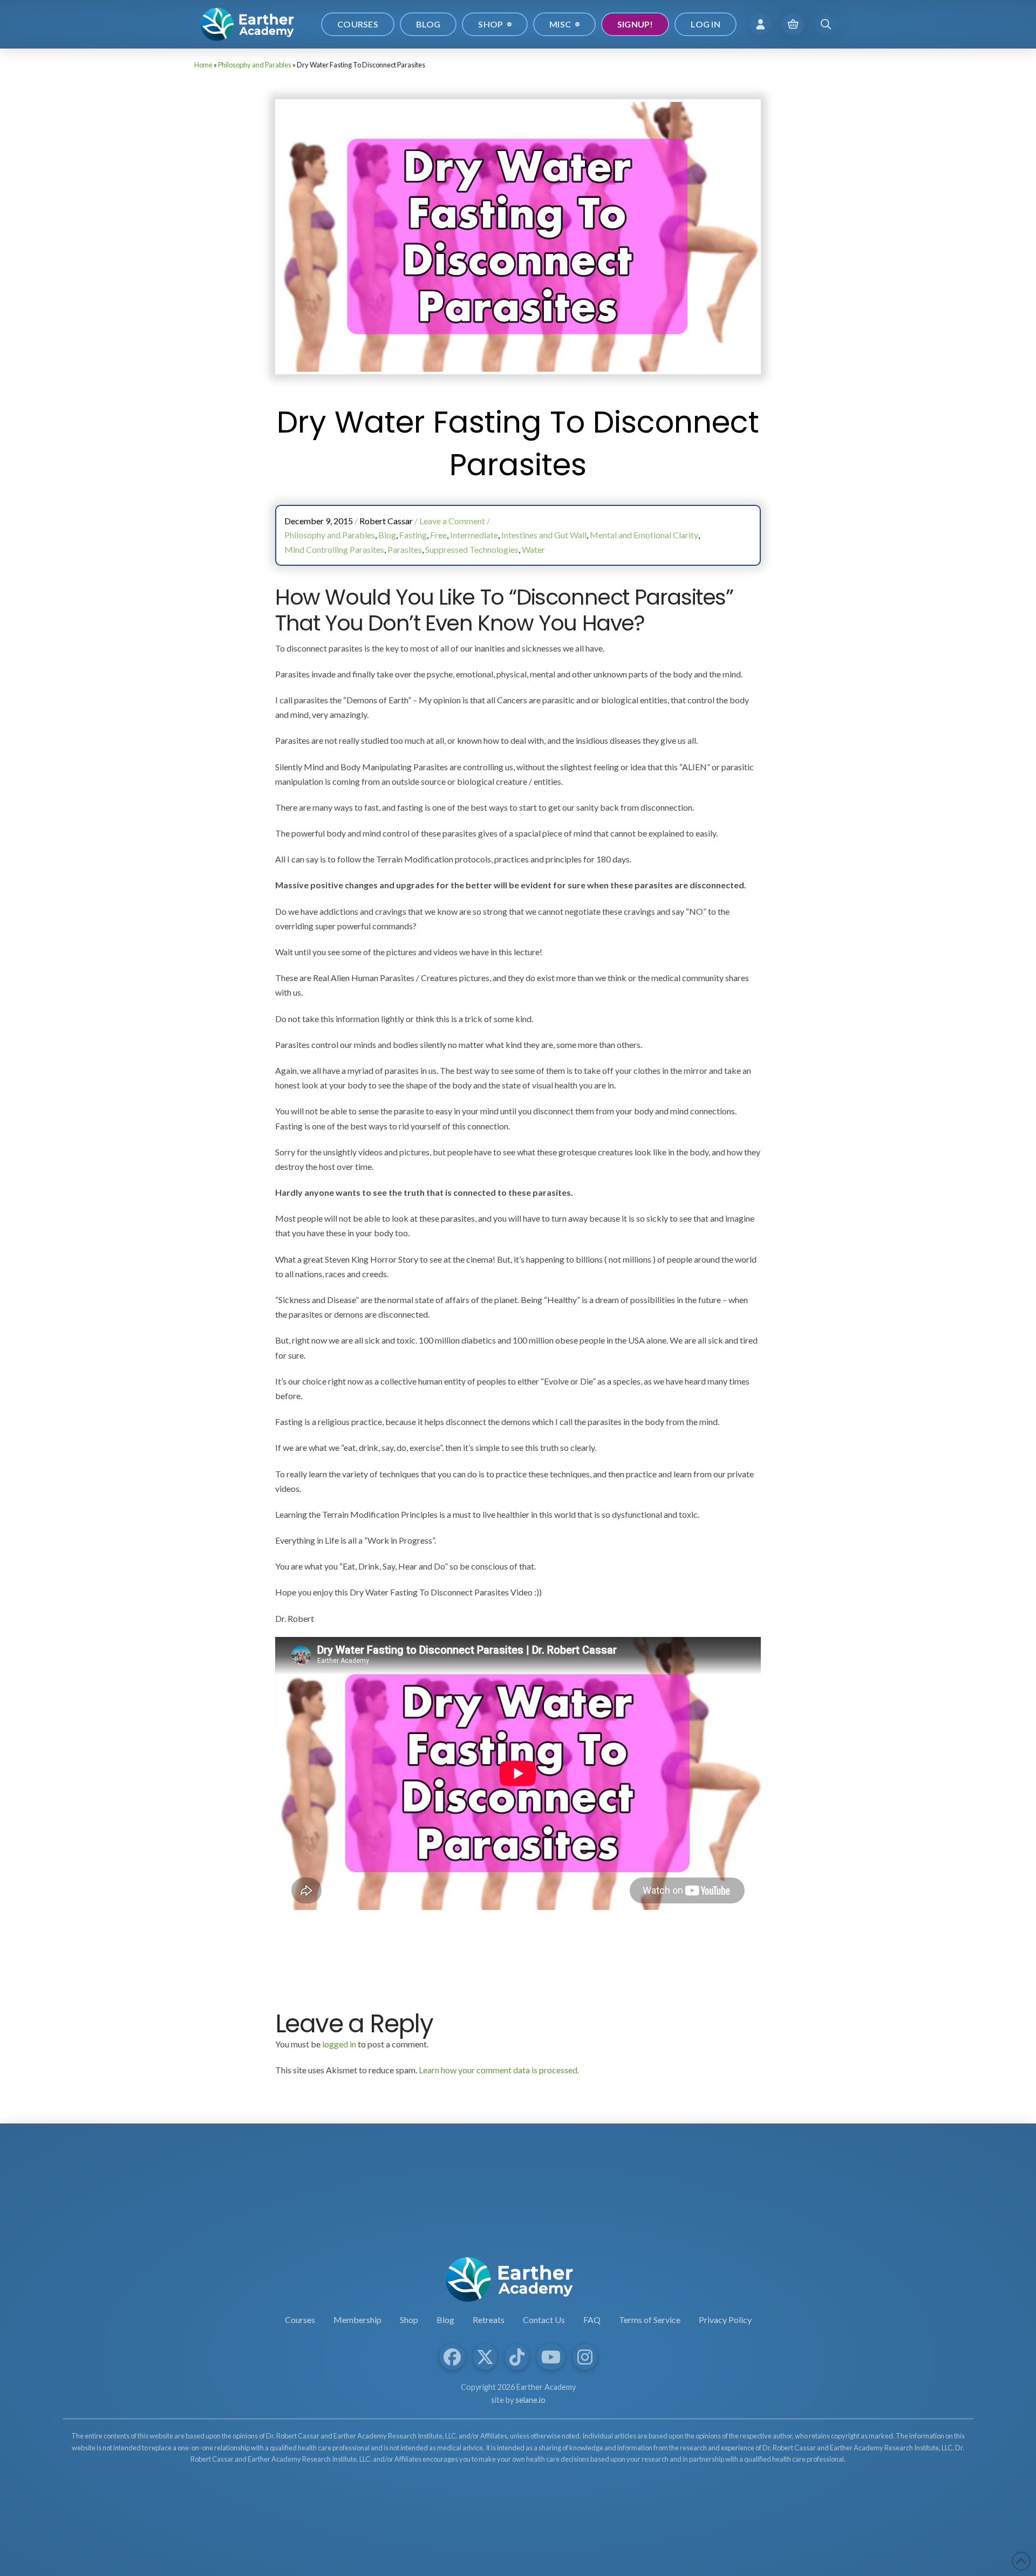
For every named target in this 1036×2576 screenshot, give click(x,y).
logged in (339, 2044)
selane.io (530, 2400)
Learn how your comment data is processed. (499, 2070)
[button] (761, 24)
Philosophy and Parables (255, 65)
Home (203, 65)
